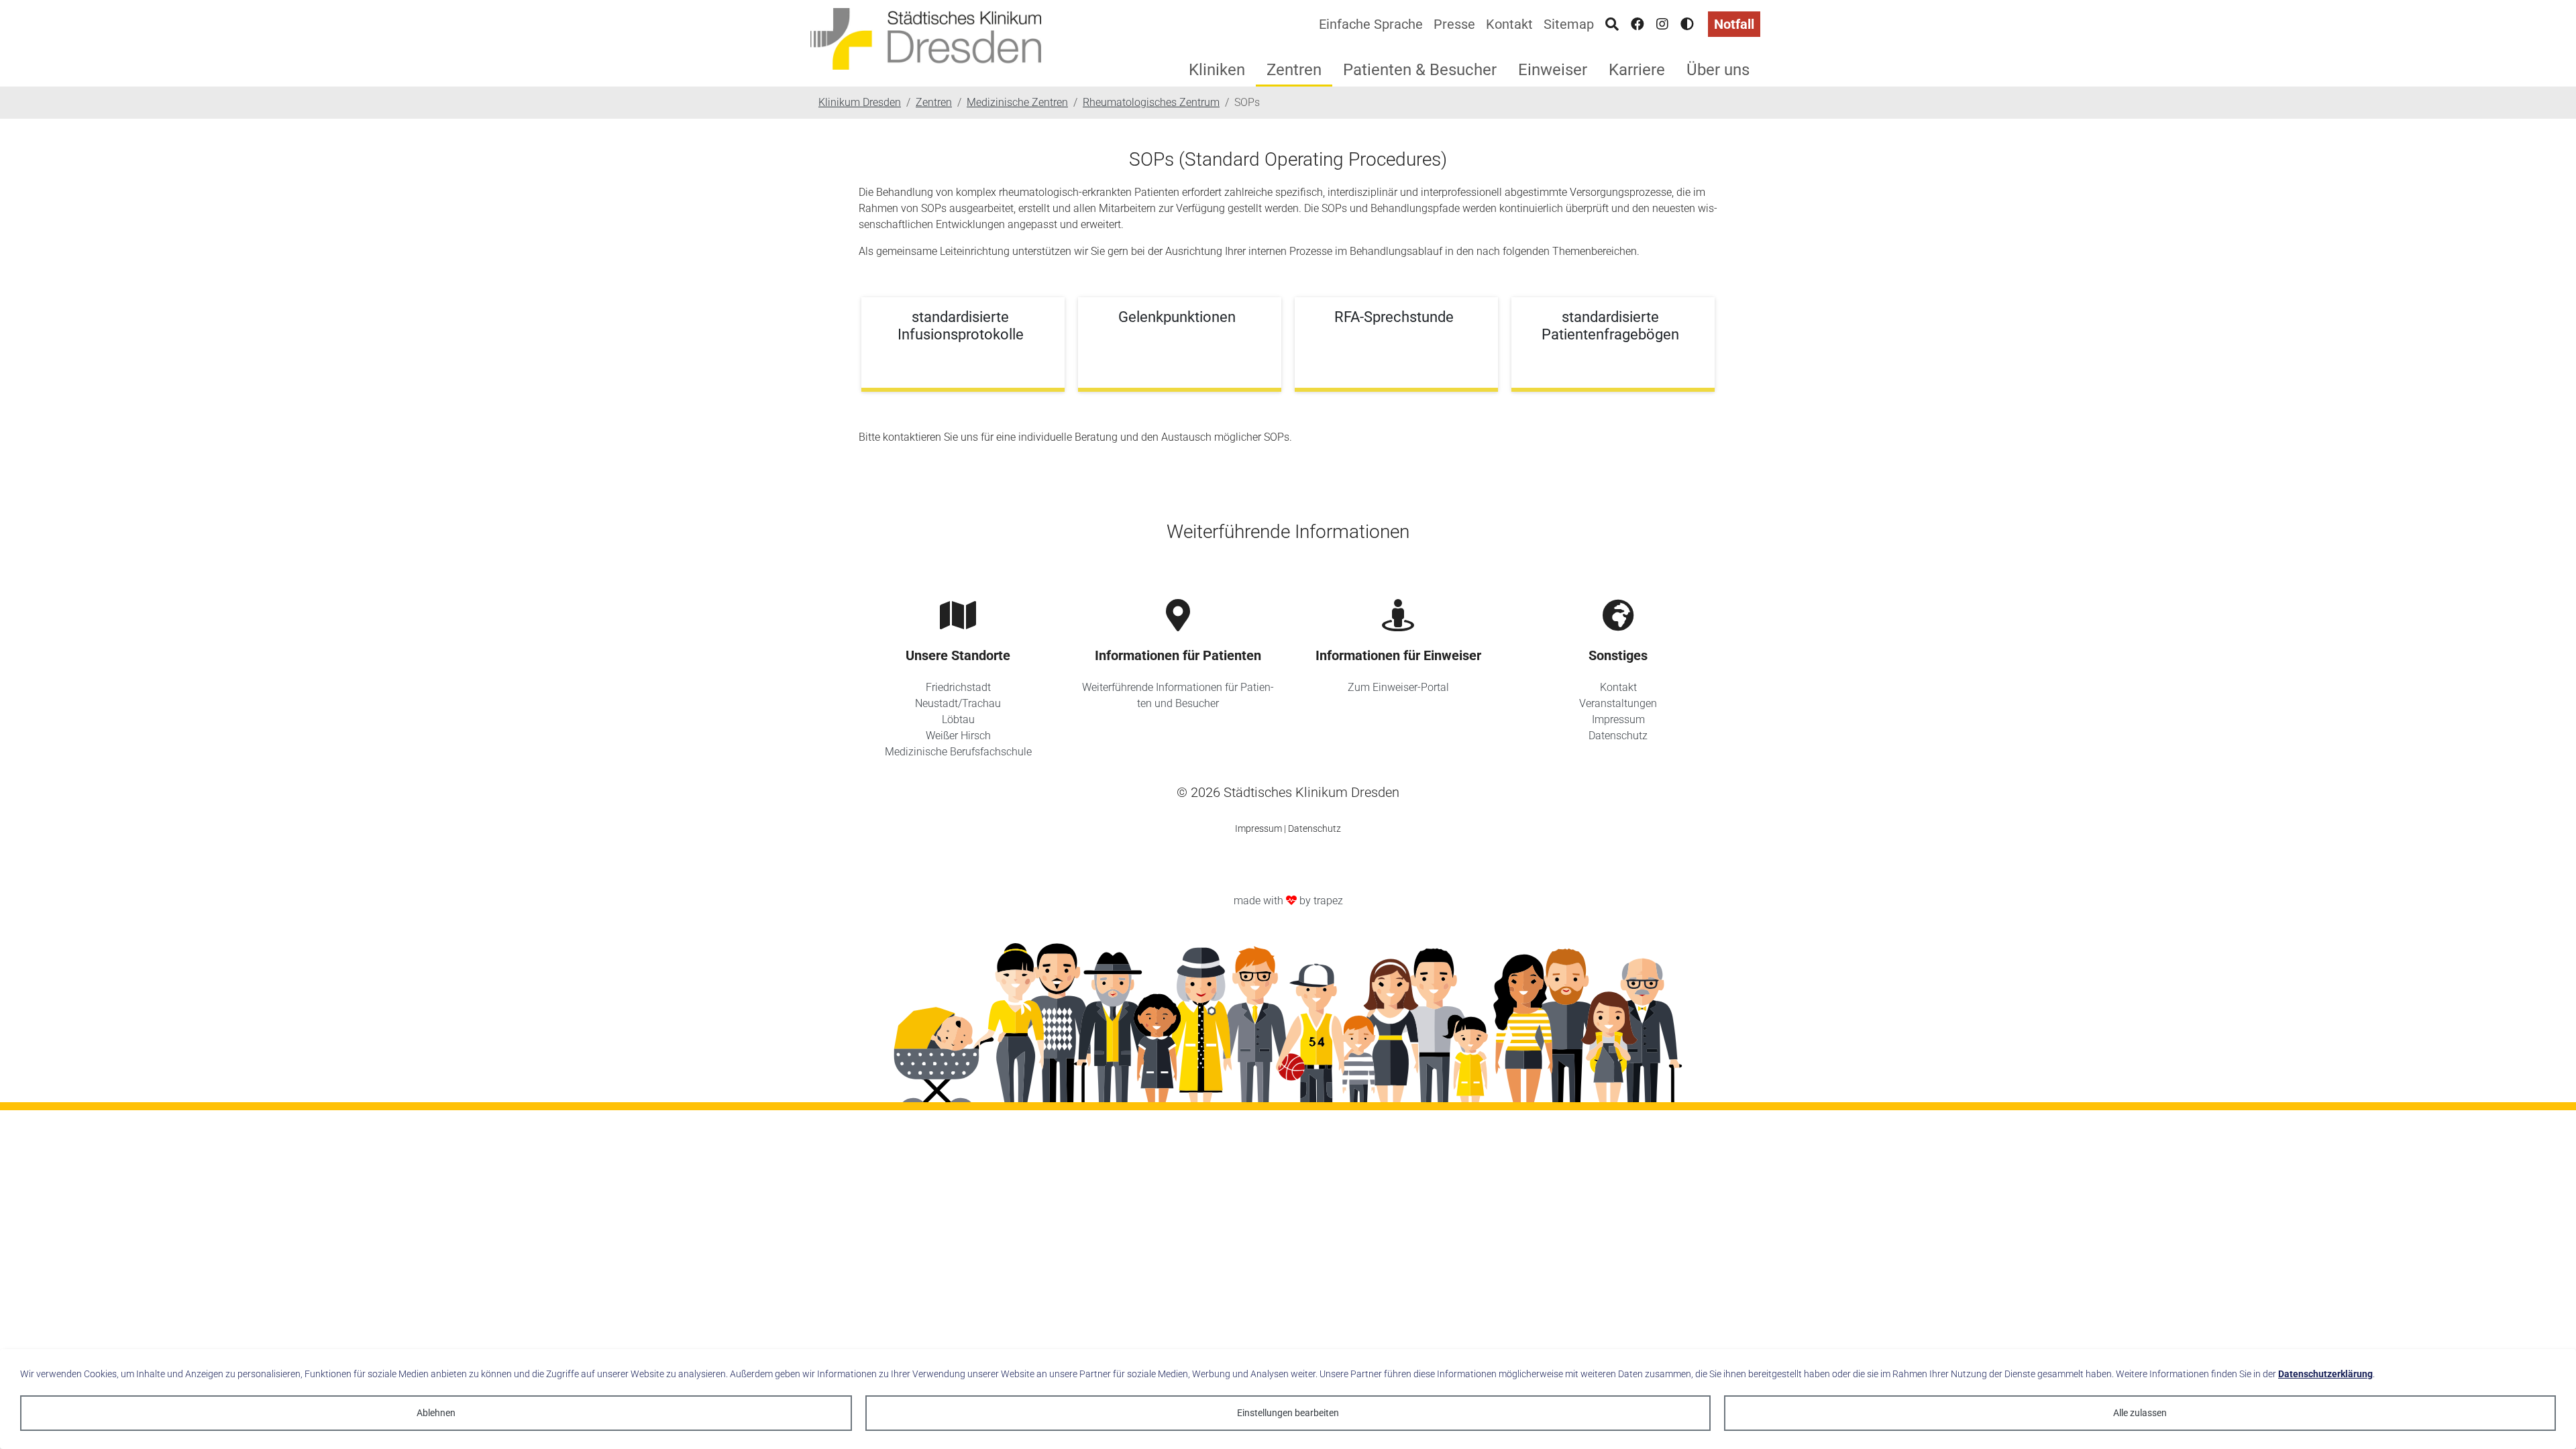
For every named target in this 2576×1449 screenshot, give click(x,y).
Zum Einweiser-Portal (1398, 687)
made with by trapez (1288, 901)
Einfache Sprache (1371, 24)
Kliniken (1217, 70)
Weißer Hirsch (958, 736)
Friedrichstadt (958, 687)
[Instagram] (1662, 24)
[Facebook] (1638, 24)
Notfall (1734, 24)
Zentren (1294, 70)
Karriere (1637, 70)
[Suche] (1612, 24)
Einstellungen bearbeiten (1288, 1413)
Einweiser (1553, 70)
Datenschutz (1618, 736)
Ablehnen (436, 1413)
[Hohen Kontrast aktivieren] (1687, 24)
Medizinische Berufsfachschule (958, 752)
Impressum (1618, 719)
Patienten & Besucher (1420, 70)
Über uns (1718, 70)
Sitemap (1569, 24)
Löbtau (958, 719)
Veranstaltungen (1618, 703)
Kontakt (1509, 24)
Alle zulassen (2140, 1413)
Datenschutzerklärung (2325, 1374)
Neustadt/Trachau (958, 703)
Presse (1454, 24)
